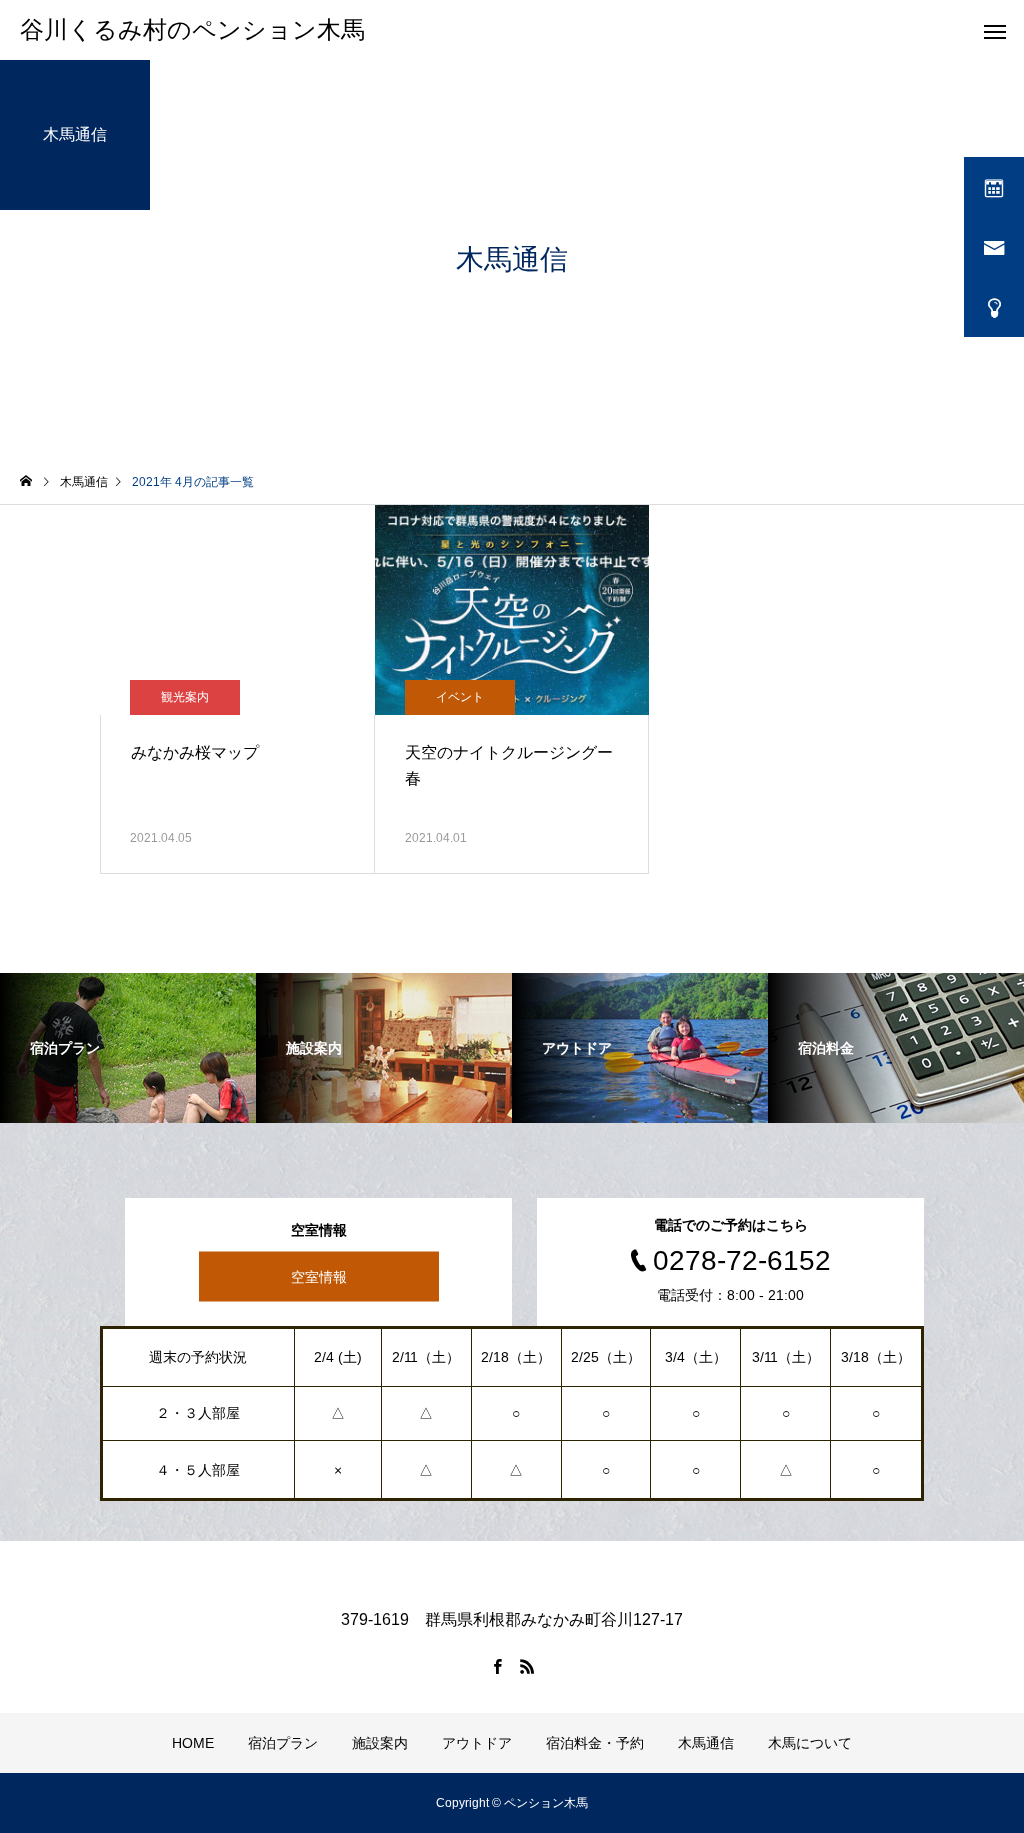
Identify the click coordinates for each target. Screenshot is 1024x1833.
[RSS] (527, 1666)
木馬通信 (706, 1743)
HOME (193, 1743)
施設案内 (380, 1743)
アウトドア (477, 1743)
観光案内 (185, 697)
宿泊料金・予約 (595, 1743)
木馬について (810, 1743)
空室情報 (319, 1277)
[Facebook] (497, 1666)
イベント (460, 697)
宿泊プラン (283, 1743)
